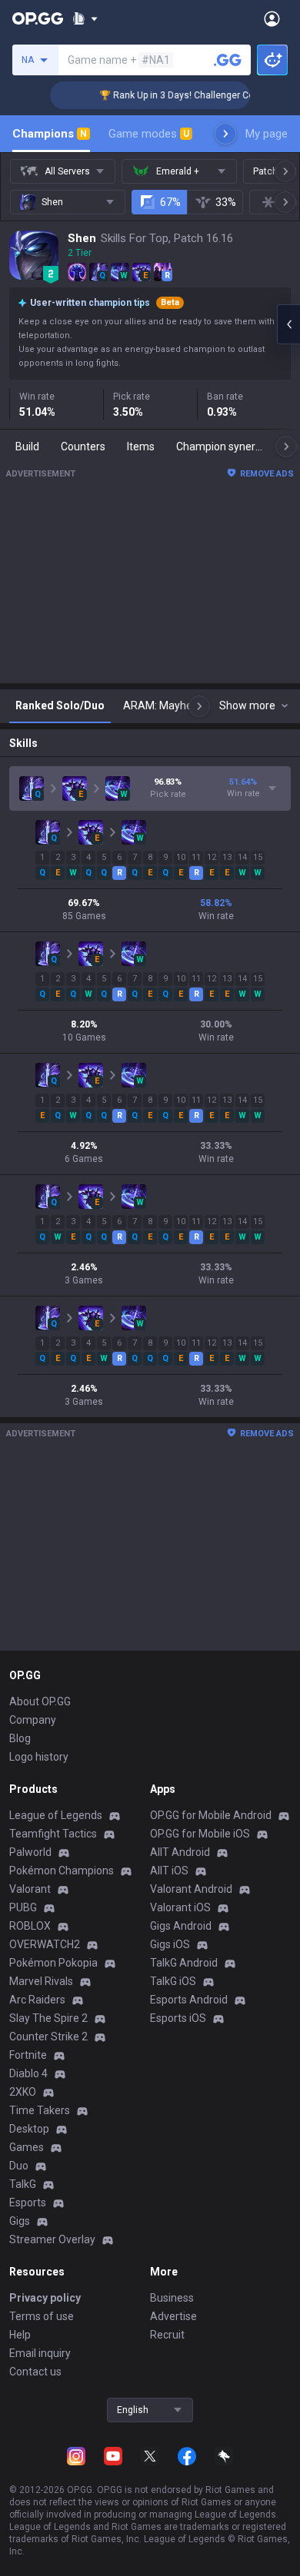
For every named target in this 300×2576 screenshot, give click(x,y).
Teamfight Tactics (53, 1834)
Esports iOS (178, 2018)
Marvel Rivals (41, 1981)
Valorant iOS (180, 1907)
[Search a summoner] (228, 60)
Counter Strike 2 (48, 2037)
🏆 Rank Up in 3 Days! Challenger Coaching (180, 95)
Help (20, 2335)
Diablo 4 (28, 2073)
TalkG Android (184, 1963)
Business (172, 2298)
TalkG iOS (173, 1981)
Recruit (167, 2335)
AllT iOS (169, 1871)
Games (27, 2147)
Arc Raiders (37, 2000)
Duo (19, 2166)
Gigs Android (181, 1926)
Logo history (39, 1757)
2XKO (23, 2092)
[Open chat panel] (288, 324)
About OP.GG (40, 1701)
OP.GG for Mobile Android (211, 1815)
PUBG (23, 1907)
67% (170, 202)
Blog (20, 1738)
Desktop (29, 2129)
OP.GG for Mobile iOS (200, 1834)
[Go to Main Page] (38, 18)
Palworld (30, 1852)
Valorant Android (191, 1889)
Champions (50, 134)
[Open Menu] (272, 18)
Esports (28, 2203)
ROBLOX (30, 1926)
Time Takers (40, 2110)
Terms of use (42, 2316)
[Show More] (85, 18)
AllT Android (180, 1852)
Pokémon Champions (62, 1871)
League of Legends (56, 1815)
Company (33, 1720)
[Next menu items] (225, 134)
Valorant (30, 1889)
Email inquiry (40, 2353)
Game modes (149, 134)
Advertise (173, 2316)
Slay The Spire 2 (48, 2018)
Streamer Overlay (52, 2239)
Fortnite (28, 2055)
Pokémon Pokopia (53, 1963)
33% (226, 202)
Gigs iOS (170, 1944)
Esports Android (189, 2000)
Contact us (35, 2372)
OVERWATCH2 (45, 1944)
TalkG (23, 2184)
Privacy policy (45, 2298)
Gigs (20, 2221)
